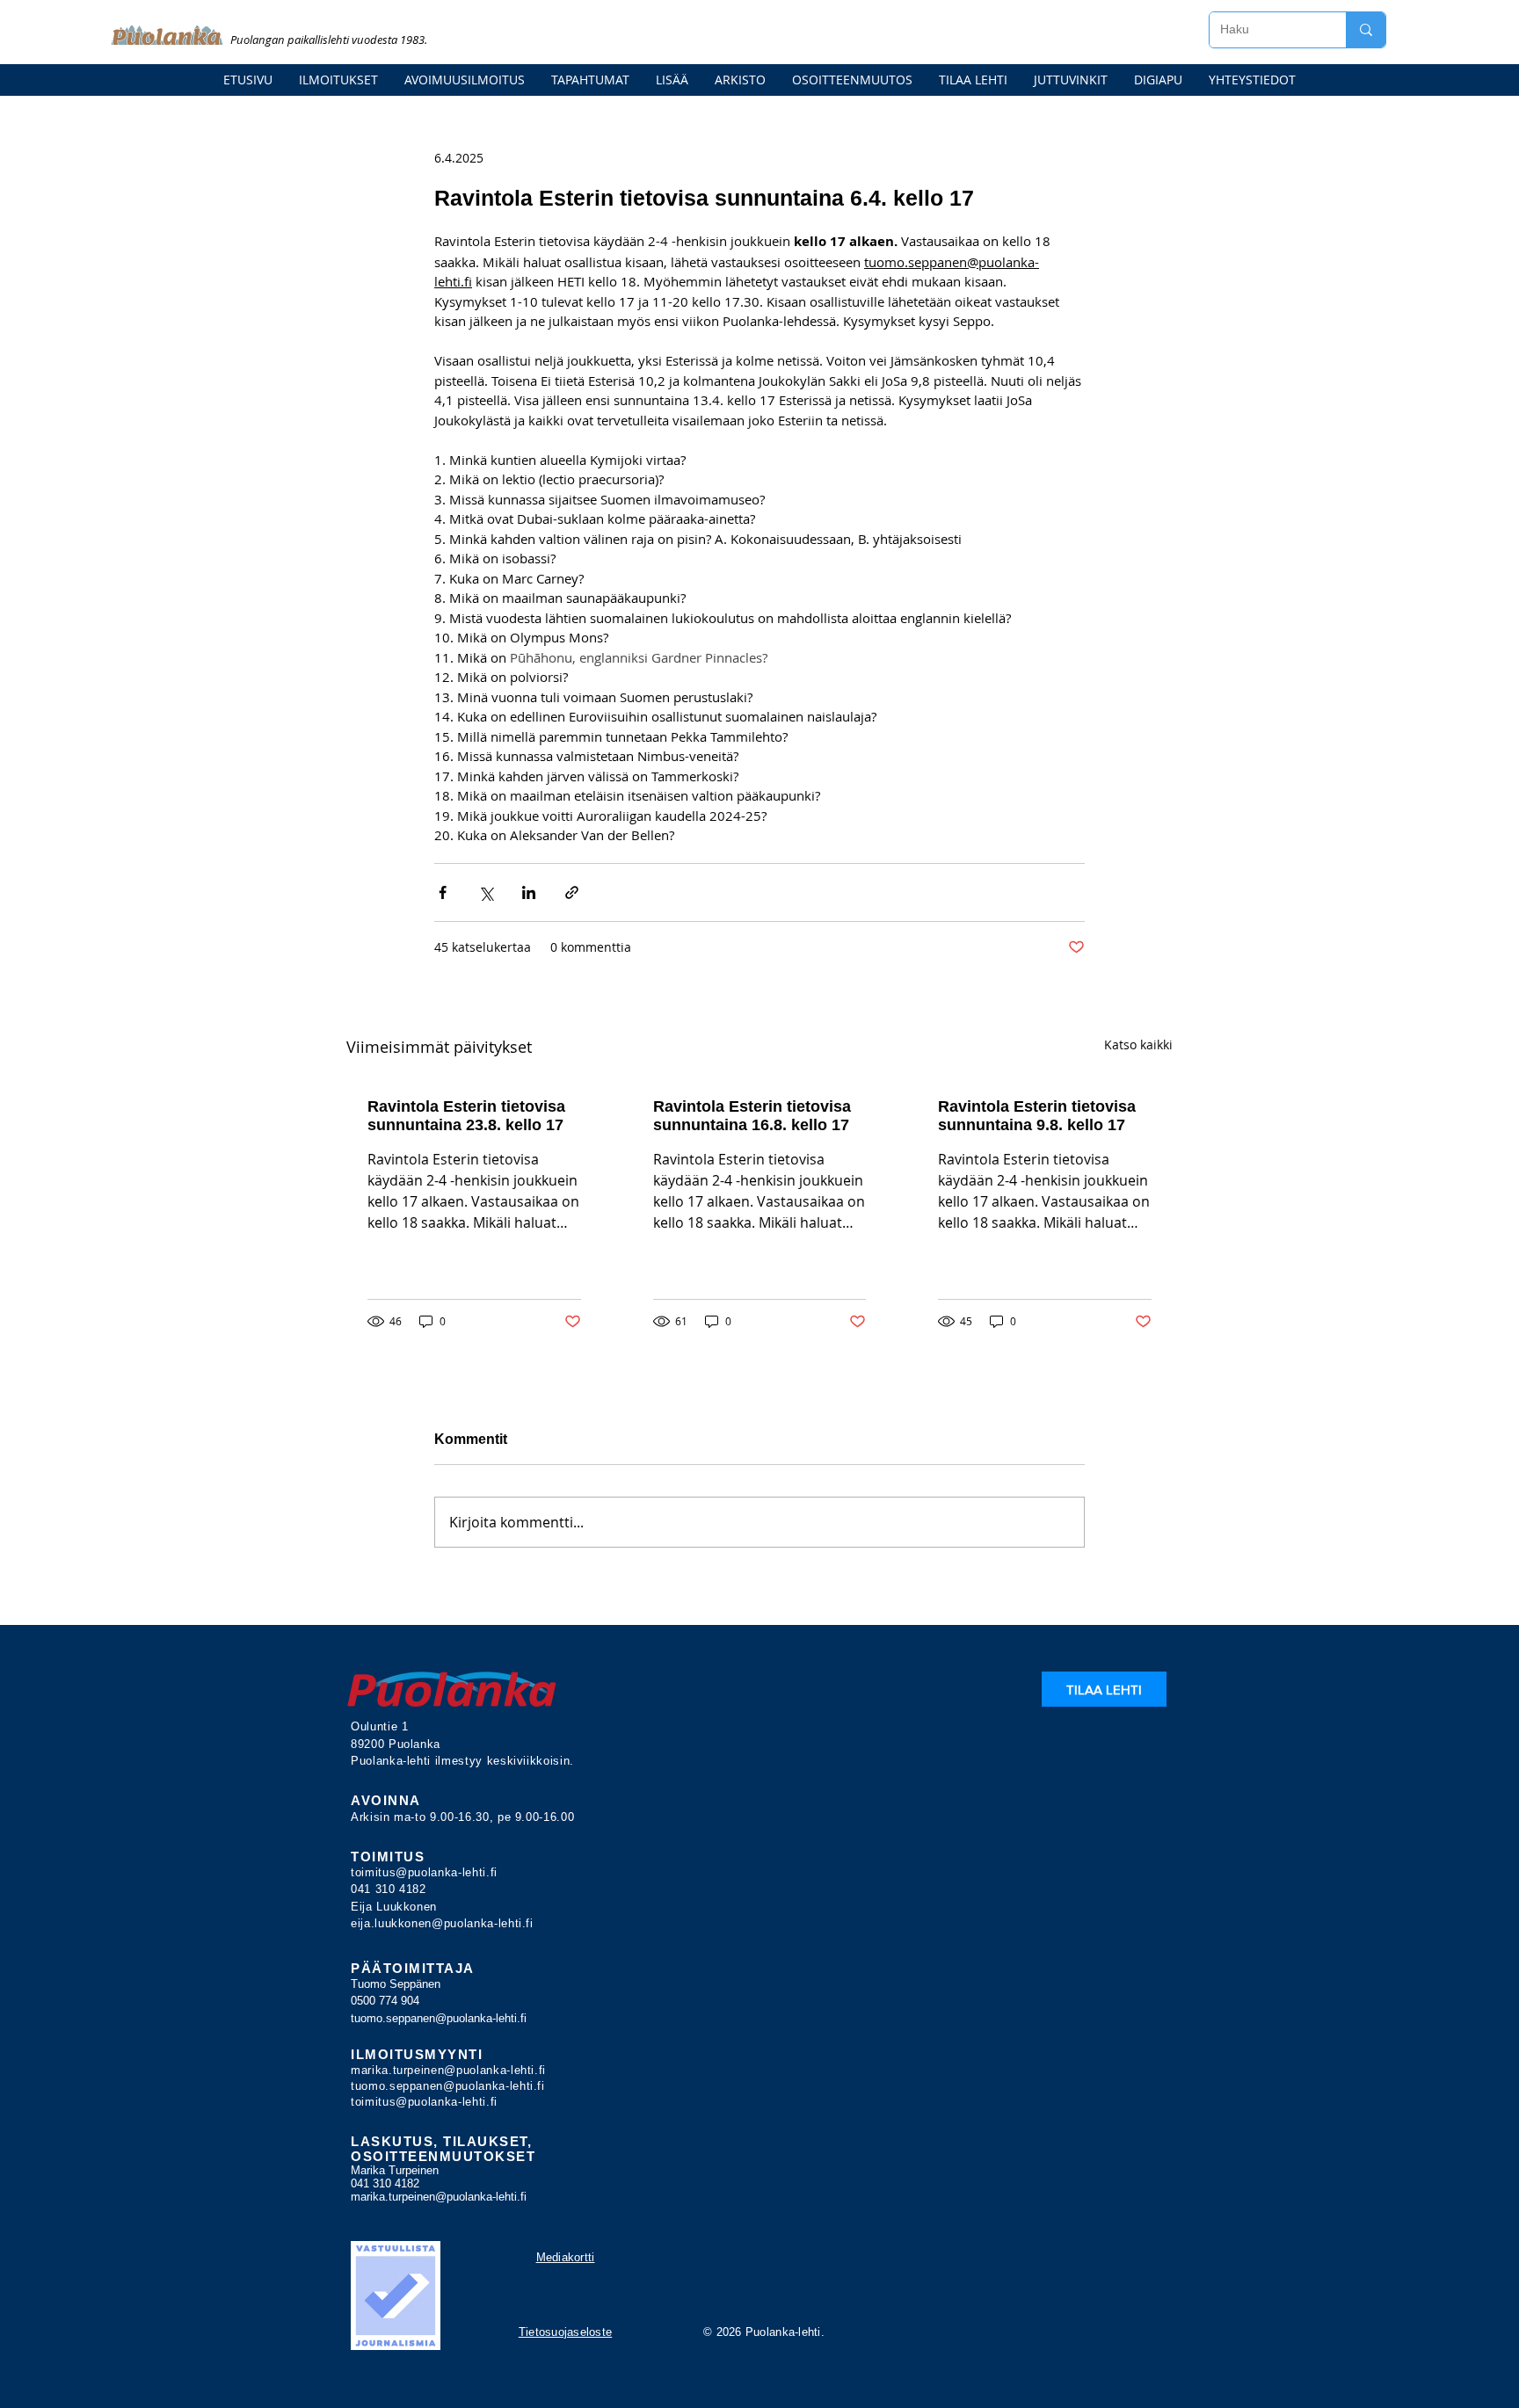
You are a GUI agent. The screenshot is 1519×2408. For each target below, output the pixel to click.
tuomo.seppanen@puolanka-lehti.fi (439, 2018)
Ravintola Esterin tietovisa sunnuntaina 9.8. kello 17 (1037, 1116)
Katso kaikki (1138, 1044)
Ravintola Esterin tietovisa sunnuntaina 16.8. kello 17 (752, 1116)
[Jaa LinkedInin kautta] (529, 892)
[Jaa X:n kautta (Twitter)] (486, 892)
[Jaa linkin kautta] (572, 892)
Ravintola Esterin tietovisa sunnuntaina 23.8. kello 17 (466, 1116)
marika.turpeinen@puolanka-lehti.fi (448, 2070)
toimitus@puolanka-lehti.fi (424, 1872)
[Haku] (1366, 30)
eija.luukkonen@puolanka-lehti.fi (442, 1923)
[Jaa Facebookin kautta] (443, 892)
